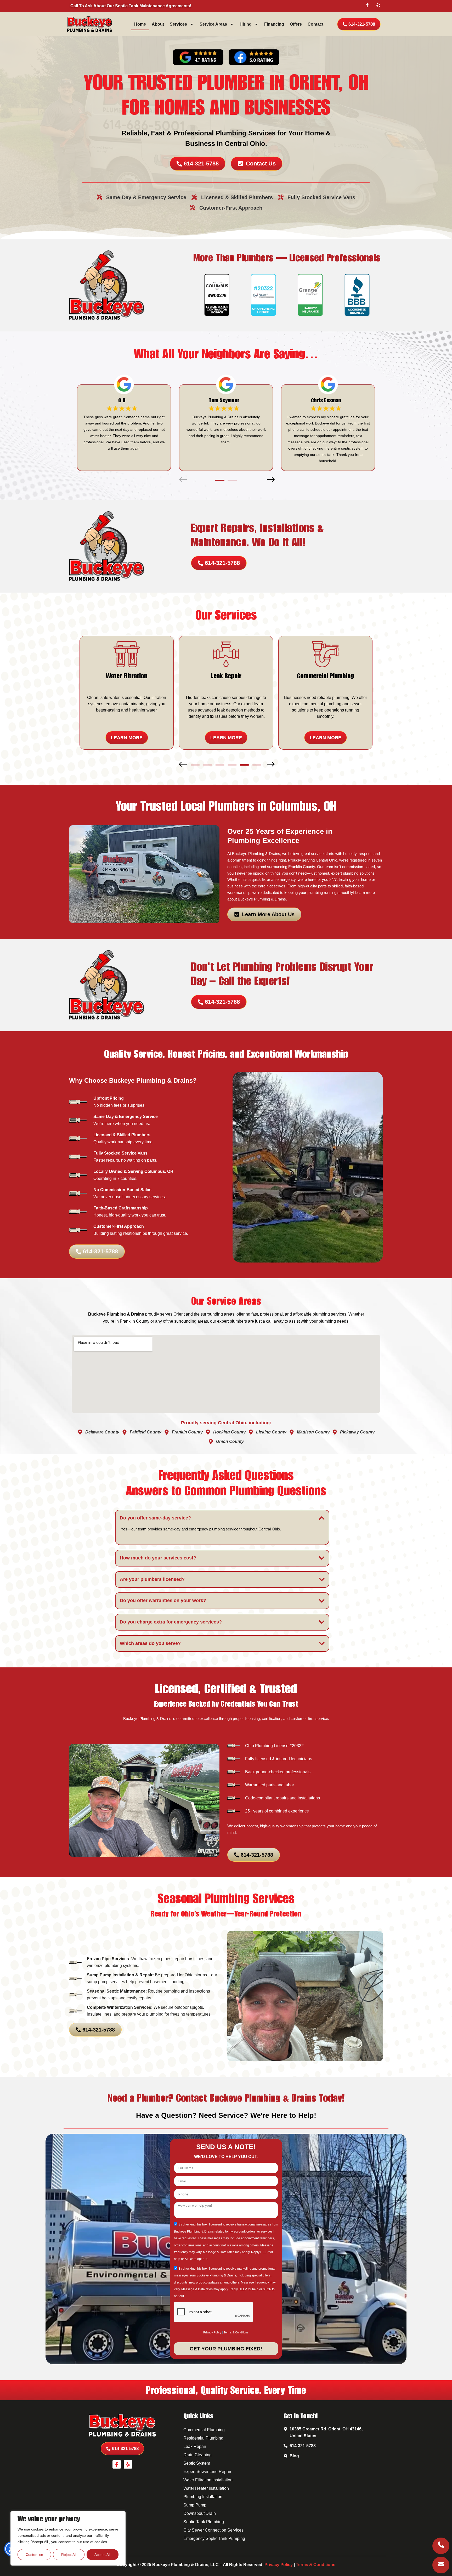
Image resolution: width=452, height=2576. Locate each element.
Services (178, 24)
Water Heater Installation (206, 2488)
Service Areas (213, 24)
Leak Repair (195, 2446)
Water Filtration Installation (208, 2480)
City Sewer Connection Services (213, 2530)
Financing (274, 24)
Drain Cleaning (197, 2455)
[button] (183, 481)
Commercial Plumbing (204, 2430)
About (158, 24)
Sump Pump (195, 2505)
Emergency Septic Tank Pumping (214, 2538)
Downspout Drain (200, 2513)
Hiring (246, 24)
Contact (315, 24)
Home (140, 24)
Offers (296, 24)
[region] (68, 2538)
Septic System (197, 2463)
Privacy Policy (212, 2332)
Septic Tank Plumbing (204, 2522)
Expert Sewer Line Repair (207, 2472)
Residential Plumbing (203, 2438)
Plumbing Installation (203, 2497)
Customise (34, 2555)
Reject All (69, 2555)
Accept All (102, 2555)
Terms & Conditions (236, 2332)
